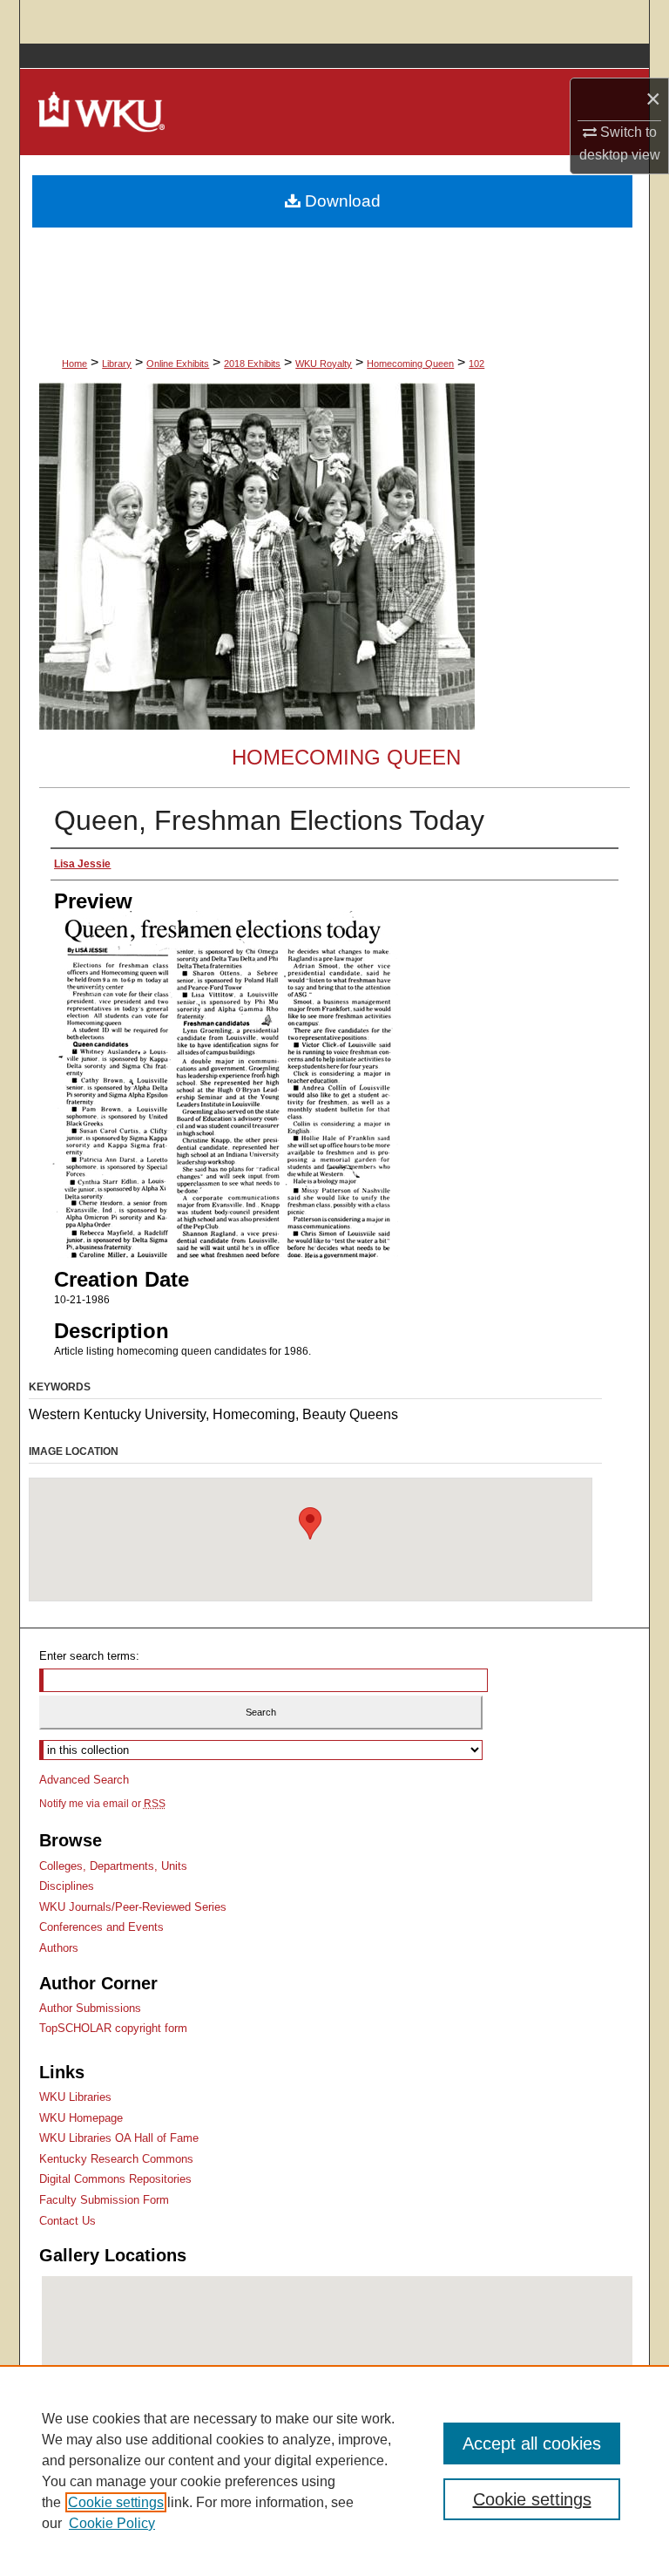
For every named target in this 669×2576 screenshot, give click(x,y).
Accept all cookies (532, 2443)
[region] (334, 2471)
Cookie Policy (112, 2523)
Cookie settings (116, 2502)
